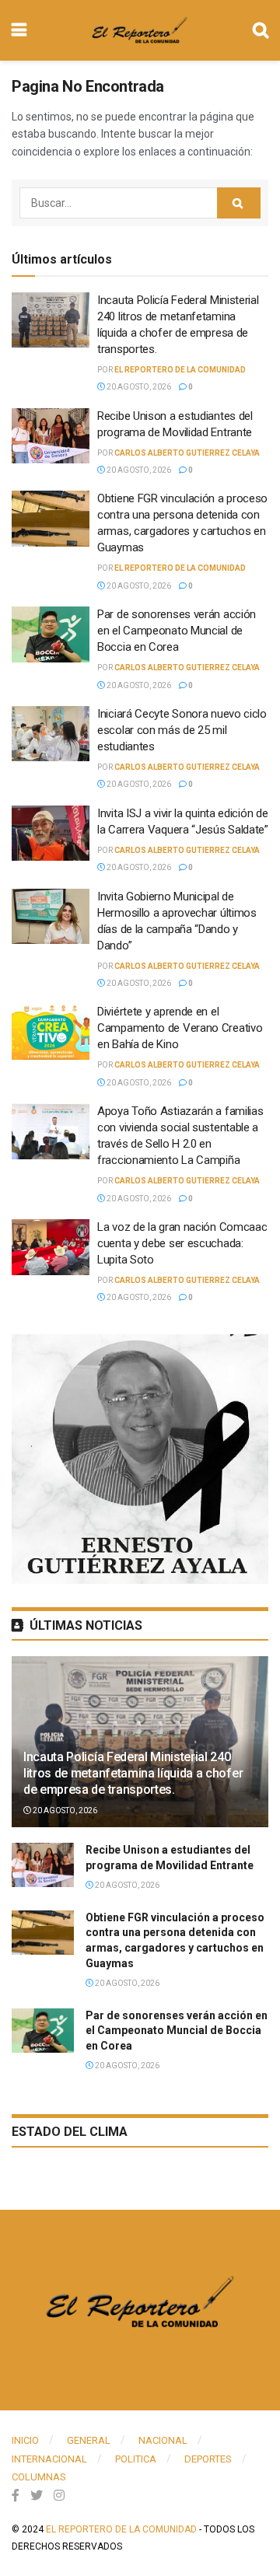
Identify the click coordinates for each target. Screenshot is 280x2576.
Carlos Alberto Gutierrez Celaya (187, 453)
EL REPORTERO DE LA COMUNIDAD (180, 370)
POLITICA (136, 2459)
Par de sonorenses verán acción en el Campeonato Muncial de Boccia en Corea (177, 631)
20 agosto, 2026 (138, 387)
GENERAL (89, 2440)
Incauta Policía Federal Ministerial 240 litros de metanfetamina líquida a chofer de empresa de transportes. (133, 1773)
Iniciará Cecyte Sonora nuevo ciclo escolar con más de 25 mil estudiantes (182, 730)
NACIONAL (163, 2440)
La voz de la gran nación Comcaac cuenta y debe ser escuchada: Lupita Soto (182, 1243)
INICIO (25, 2440)
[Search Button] (239, 203)
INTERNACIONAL (49, 2459)
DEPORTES (208, 2459)
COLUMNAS (39, 2477)
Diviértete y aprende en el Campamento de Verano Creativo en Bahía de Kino (180, 1028)
